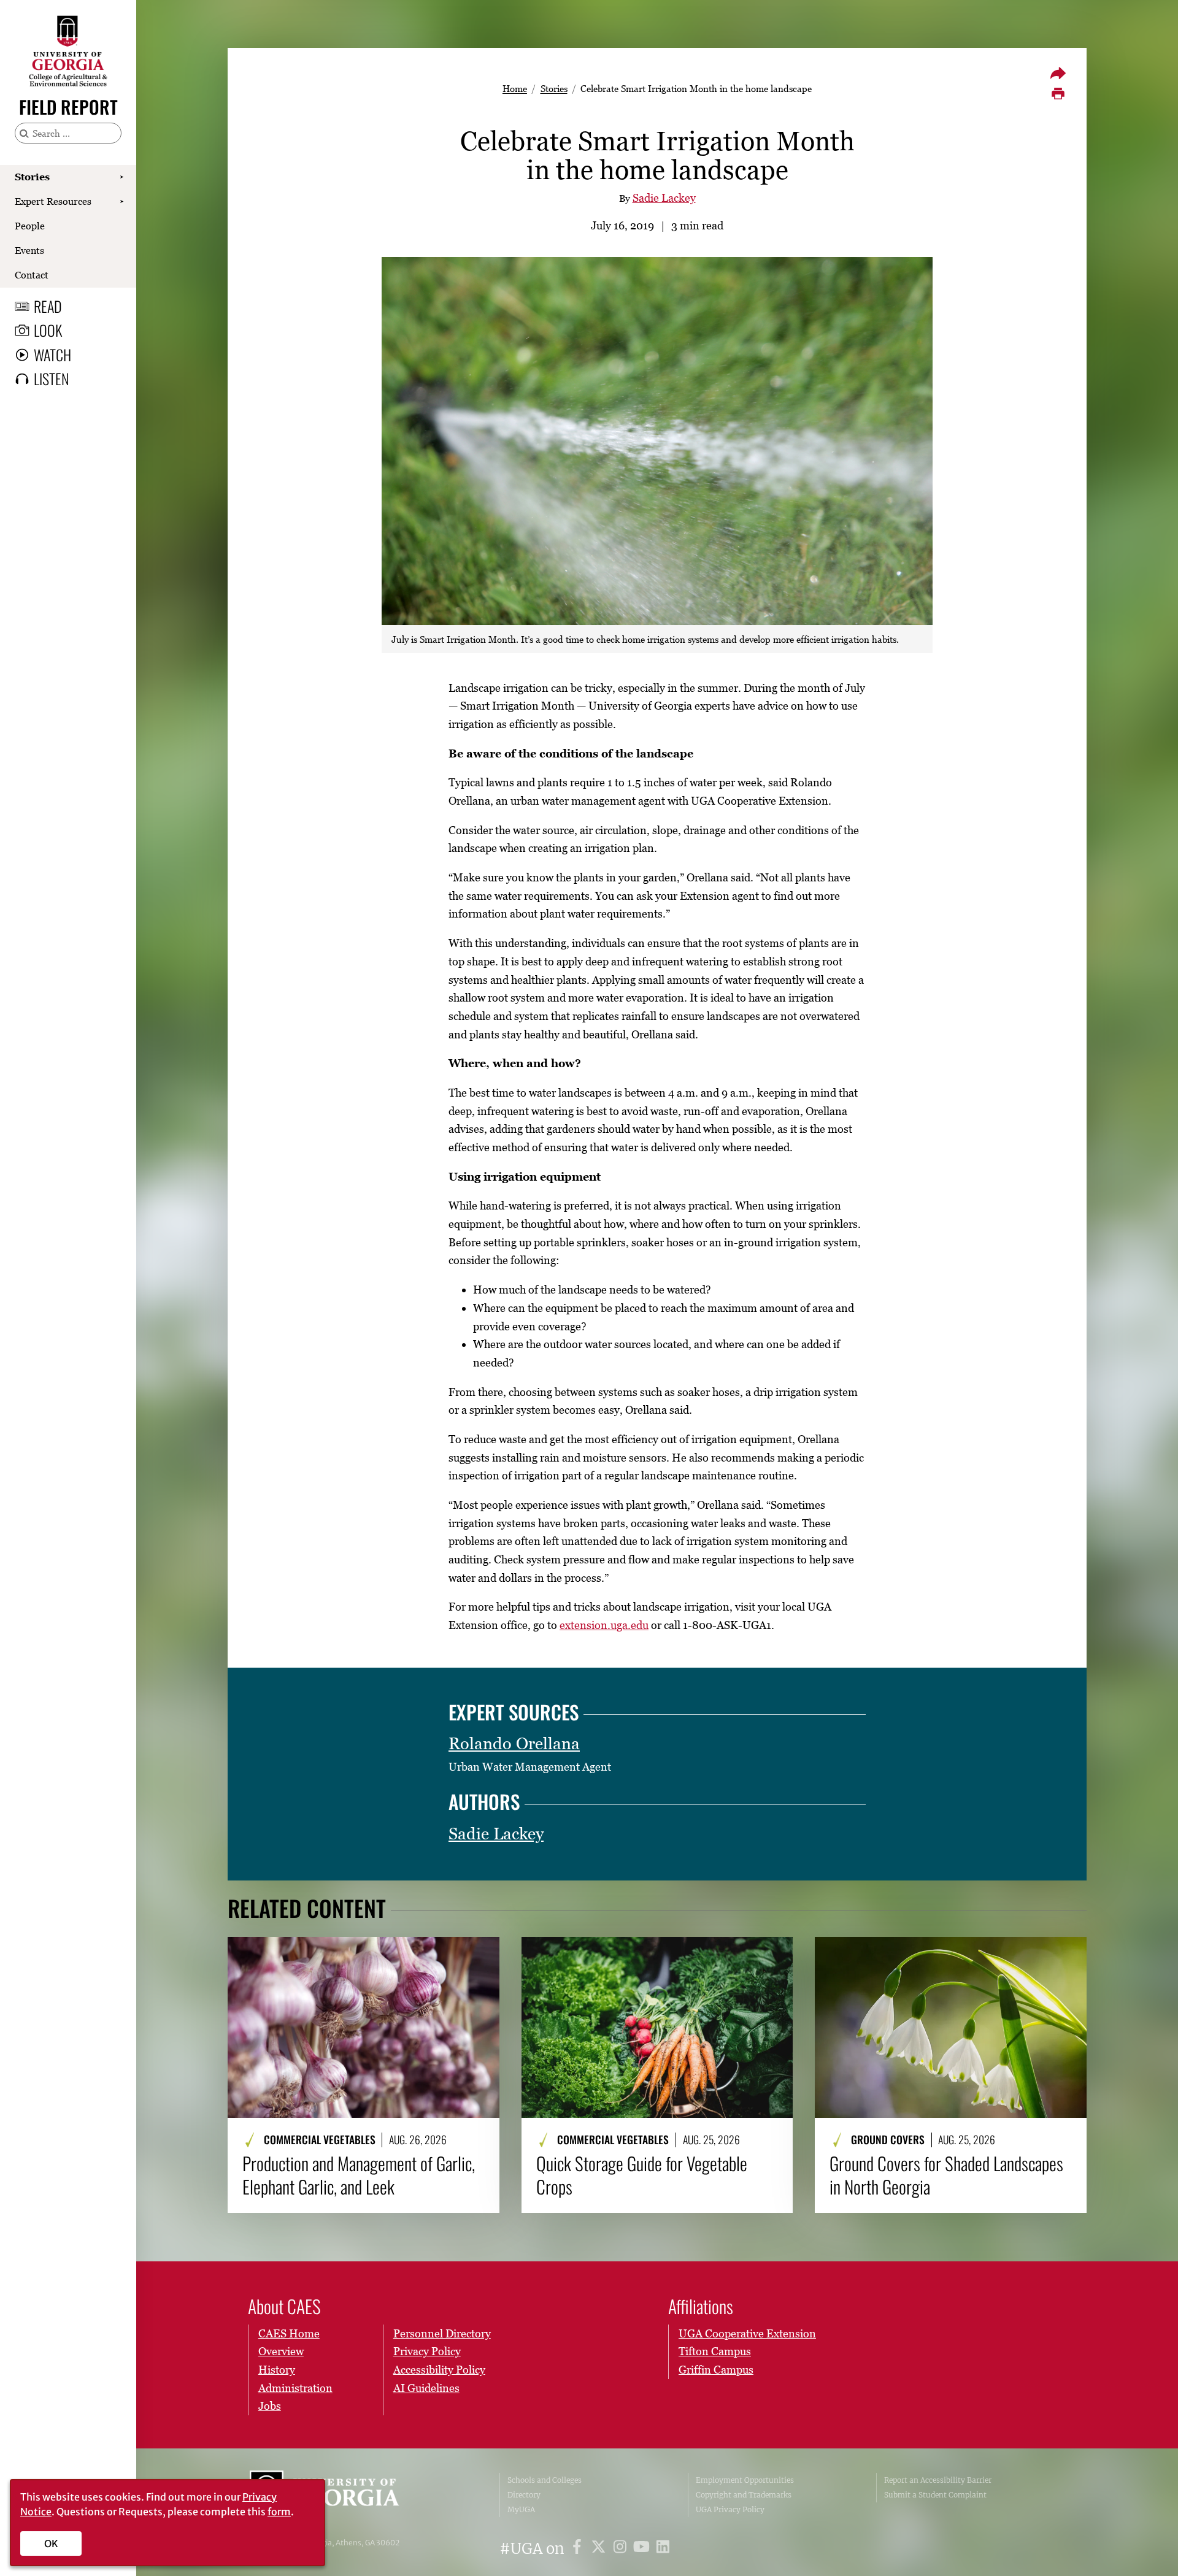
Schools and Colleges (545, 2480)
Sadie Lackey (664, 198)
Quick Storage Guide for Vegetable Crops (642, 2175)
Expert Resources (53, 201)
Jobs (270, 2406)
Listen (51, 378)
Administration (295, 2388)
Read (48, 306)
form (279, 2512)
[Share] (1058, 73)
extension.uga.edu (604, 1625)
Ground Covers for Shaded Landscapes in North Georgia (946, 2175)
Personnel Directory (442, 2333)
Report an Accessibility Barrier (938, 2480)
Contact (32, 275)
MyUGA (521, 2509)
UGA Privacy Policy (730, 2509)
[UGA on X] (600, 2549)
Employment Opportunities (745, 2480)
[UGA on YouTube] (643, 2549)
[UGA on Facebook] (579, 2549)
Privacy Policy (427, 2351)
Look (48, 330)
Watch (52, 355)
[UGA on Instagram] (622, 2549)
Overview (281, 2351)
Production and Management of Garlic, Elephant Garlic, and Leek (359, 2175)
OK (51, 2543)
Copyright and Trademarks (744, 2495)
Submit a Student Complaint (935, 2495)
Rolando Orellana (514, 1743)
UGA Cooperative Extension (747, 2333)
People (30, 226)
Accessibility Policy (439, 2370)
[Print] (1058, 94)
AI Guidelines (426, 2388)
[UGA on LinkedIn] (663, 2549)
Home (515, 88)
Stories (32, 177)
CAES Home (289, 2333)
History (277, 2370)
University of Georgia (342, 2495)
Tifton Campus (715, 2351)
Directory (524, 2495)
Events (29, 250)
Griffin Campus (716, 2370)
